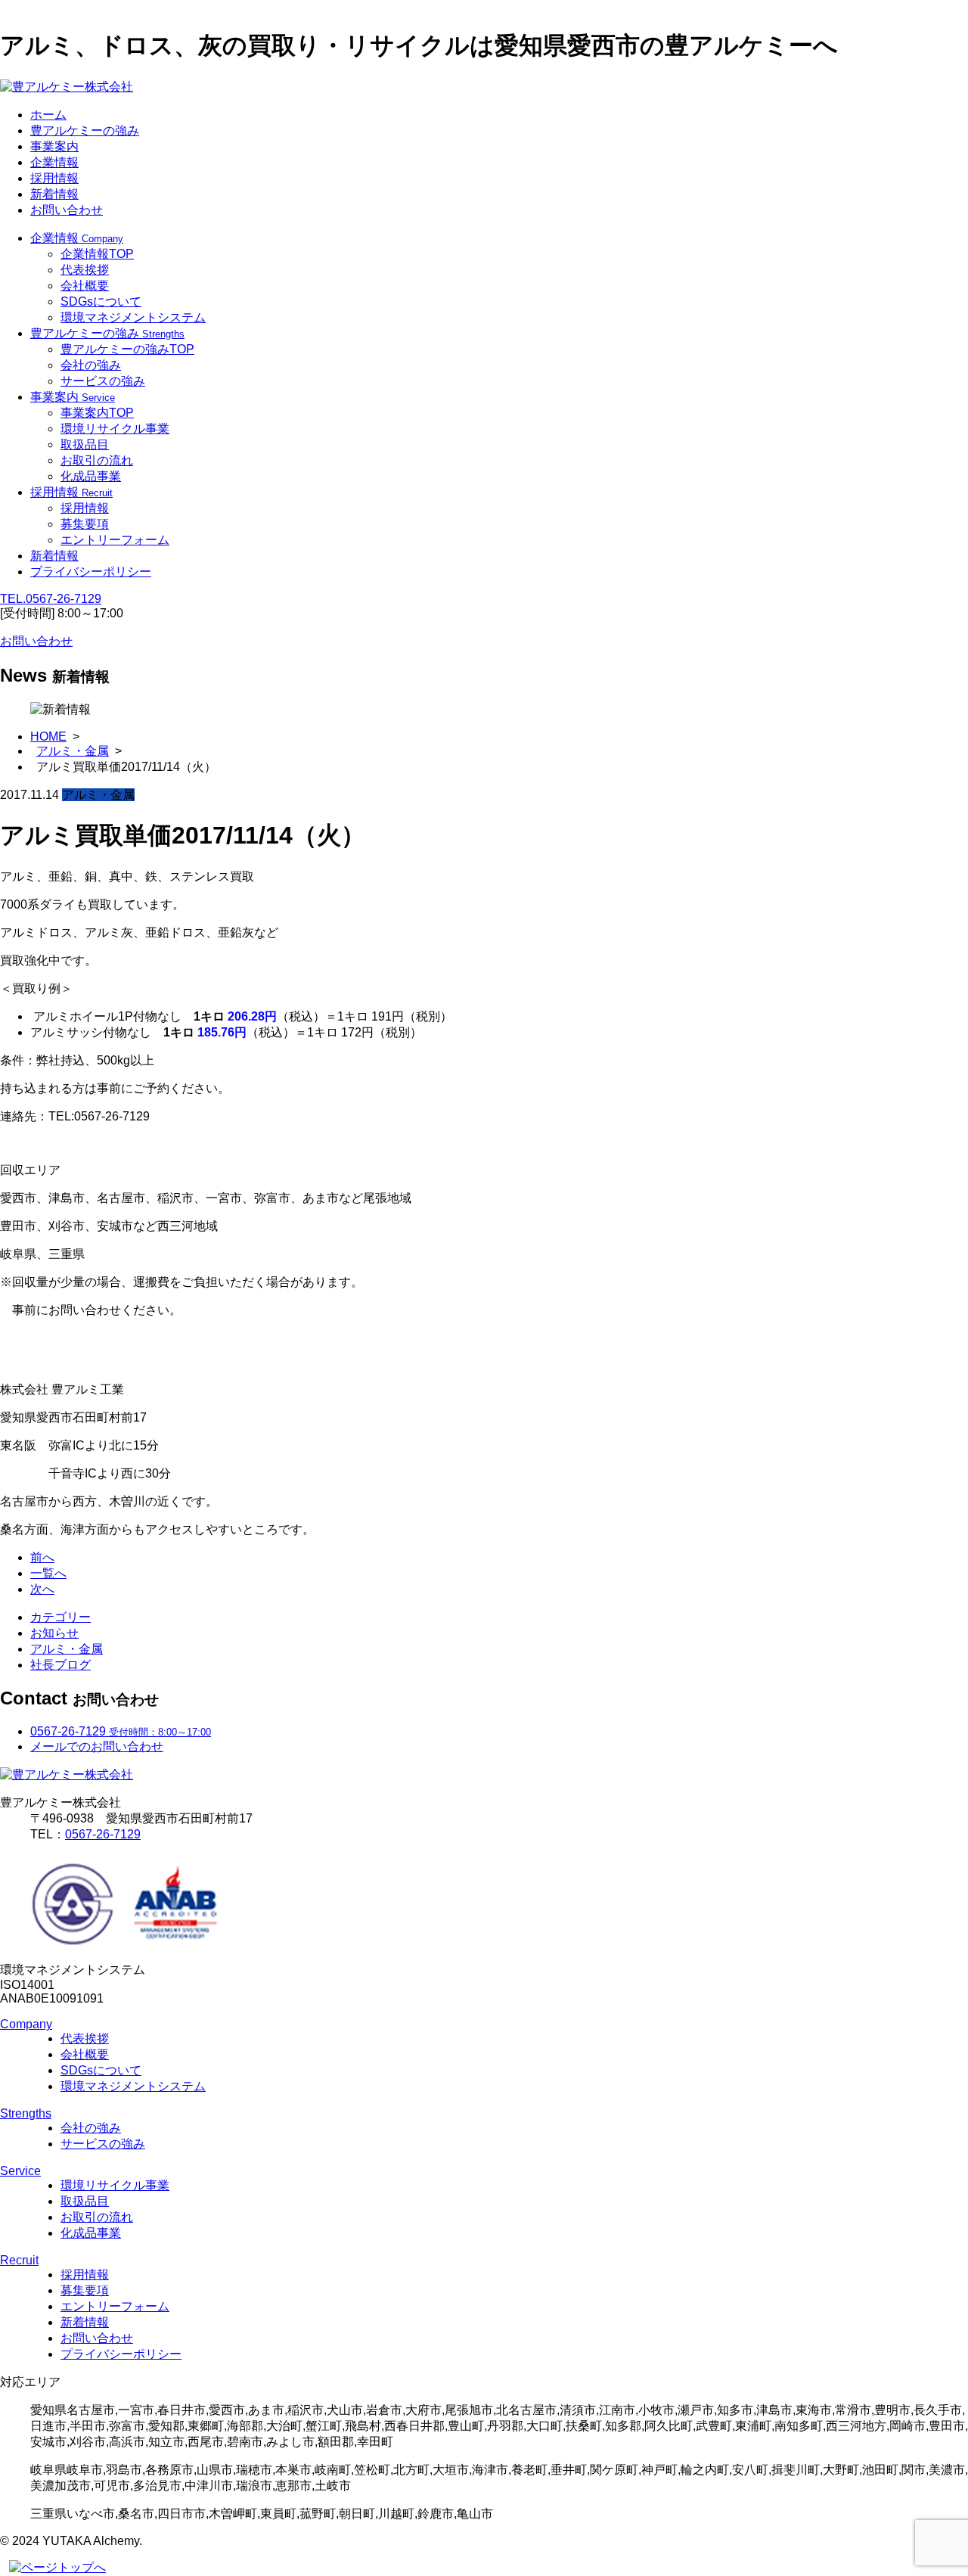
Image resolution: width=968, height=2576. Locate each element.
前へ (42, 1557)
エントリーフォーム (115, 540)
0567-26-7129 (103, 1834)
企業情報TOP (97, 254)
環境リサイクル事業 (115, 429)
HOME (48, 736)
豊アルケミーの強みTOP (127, 349)
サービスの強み (103, 381)
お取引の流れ (97, 460)
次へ (42, 1589)
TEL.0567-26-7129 (51, 599)
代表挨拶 (85, 270)
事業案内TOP (97, 413)
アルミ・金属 (73, 751)
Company (26, 2024)
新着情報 (54, 194)
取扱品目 (85, 444)
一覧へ (48, 1573)
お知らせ (54, 1633)
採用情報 (54, 178)
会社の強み (91, 365)
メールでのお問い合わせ (97, 1746)
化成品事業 (91, 476)
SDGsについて (101, 301)
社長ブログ (60, 1665)
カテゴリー (60, 1617)
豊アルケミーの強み (85, 131)
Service (20, 2171)
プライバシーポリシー (91, 572)
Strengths (26, 2113)
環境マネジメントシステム (133, 317)
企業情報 (54, 162)
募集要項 (85, 524)
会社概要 (85, 286)
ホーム (48, 115)
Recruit (19, 2260)
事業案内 (54, 146)
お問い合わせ (67, 210)
